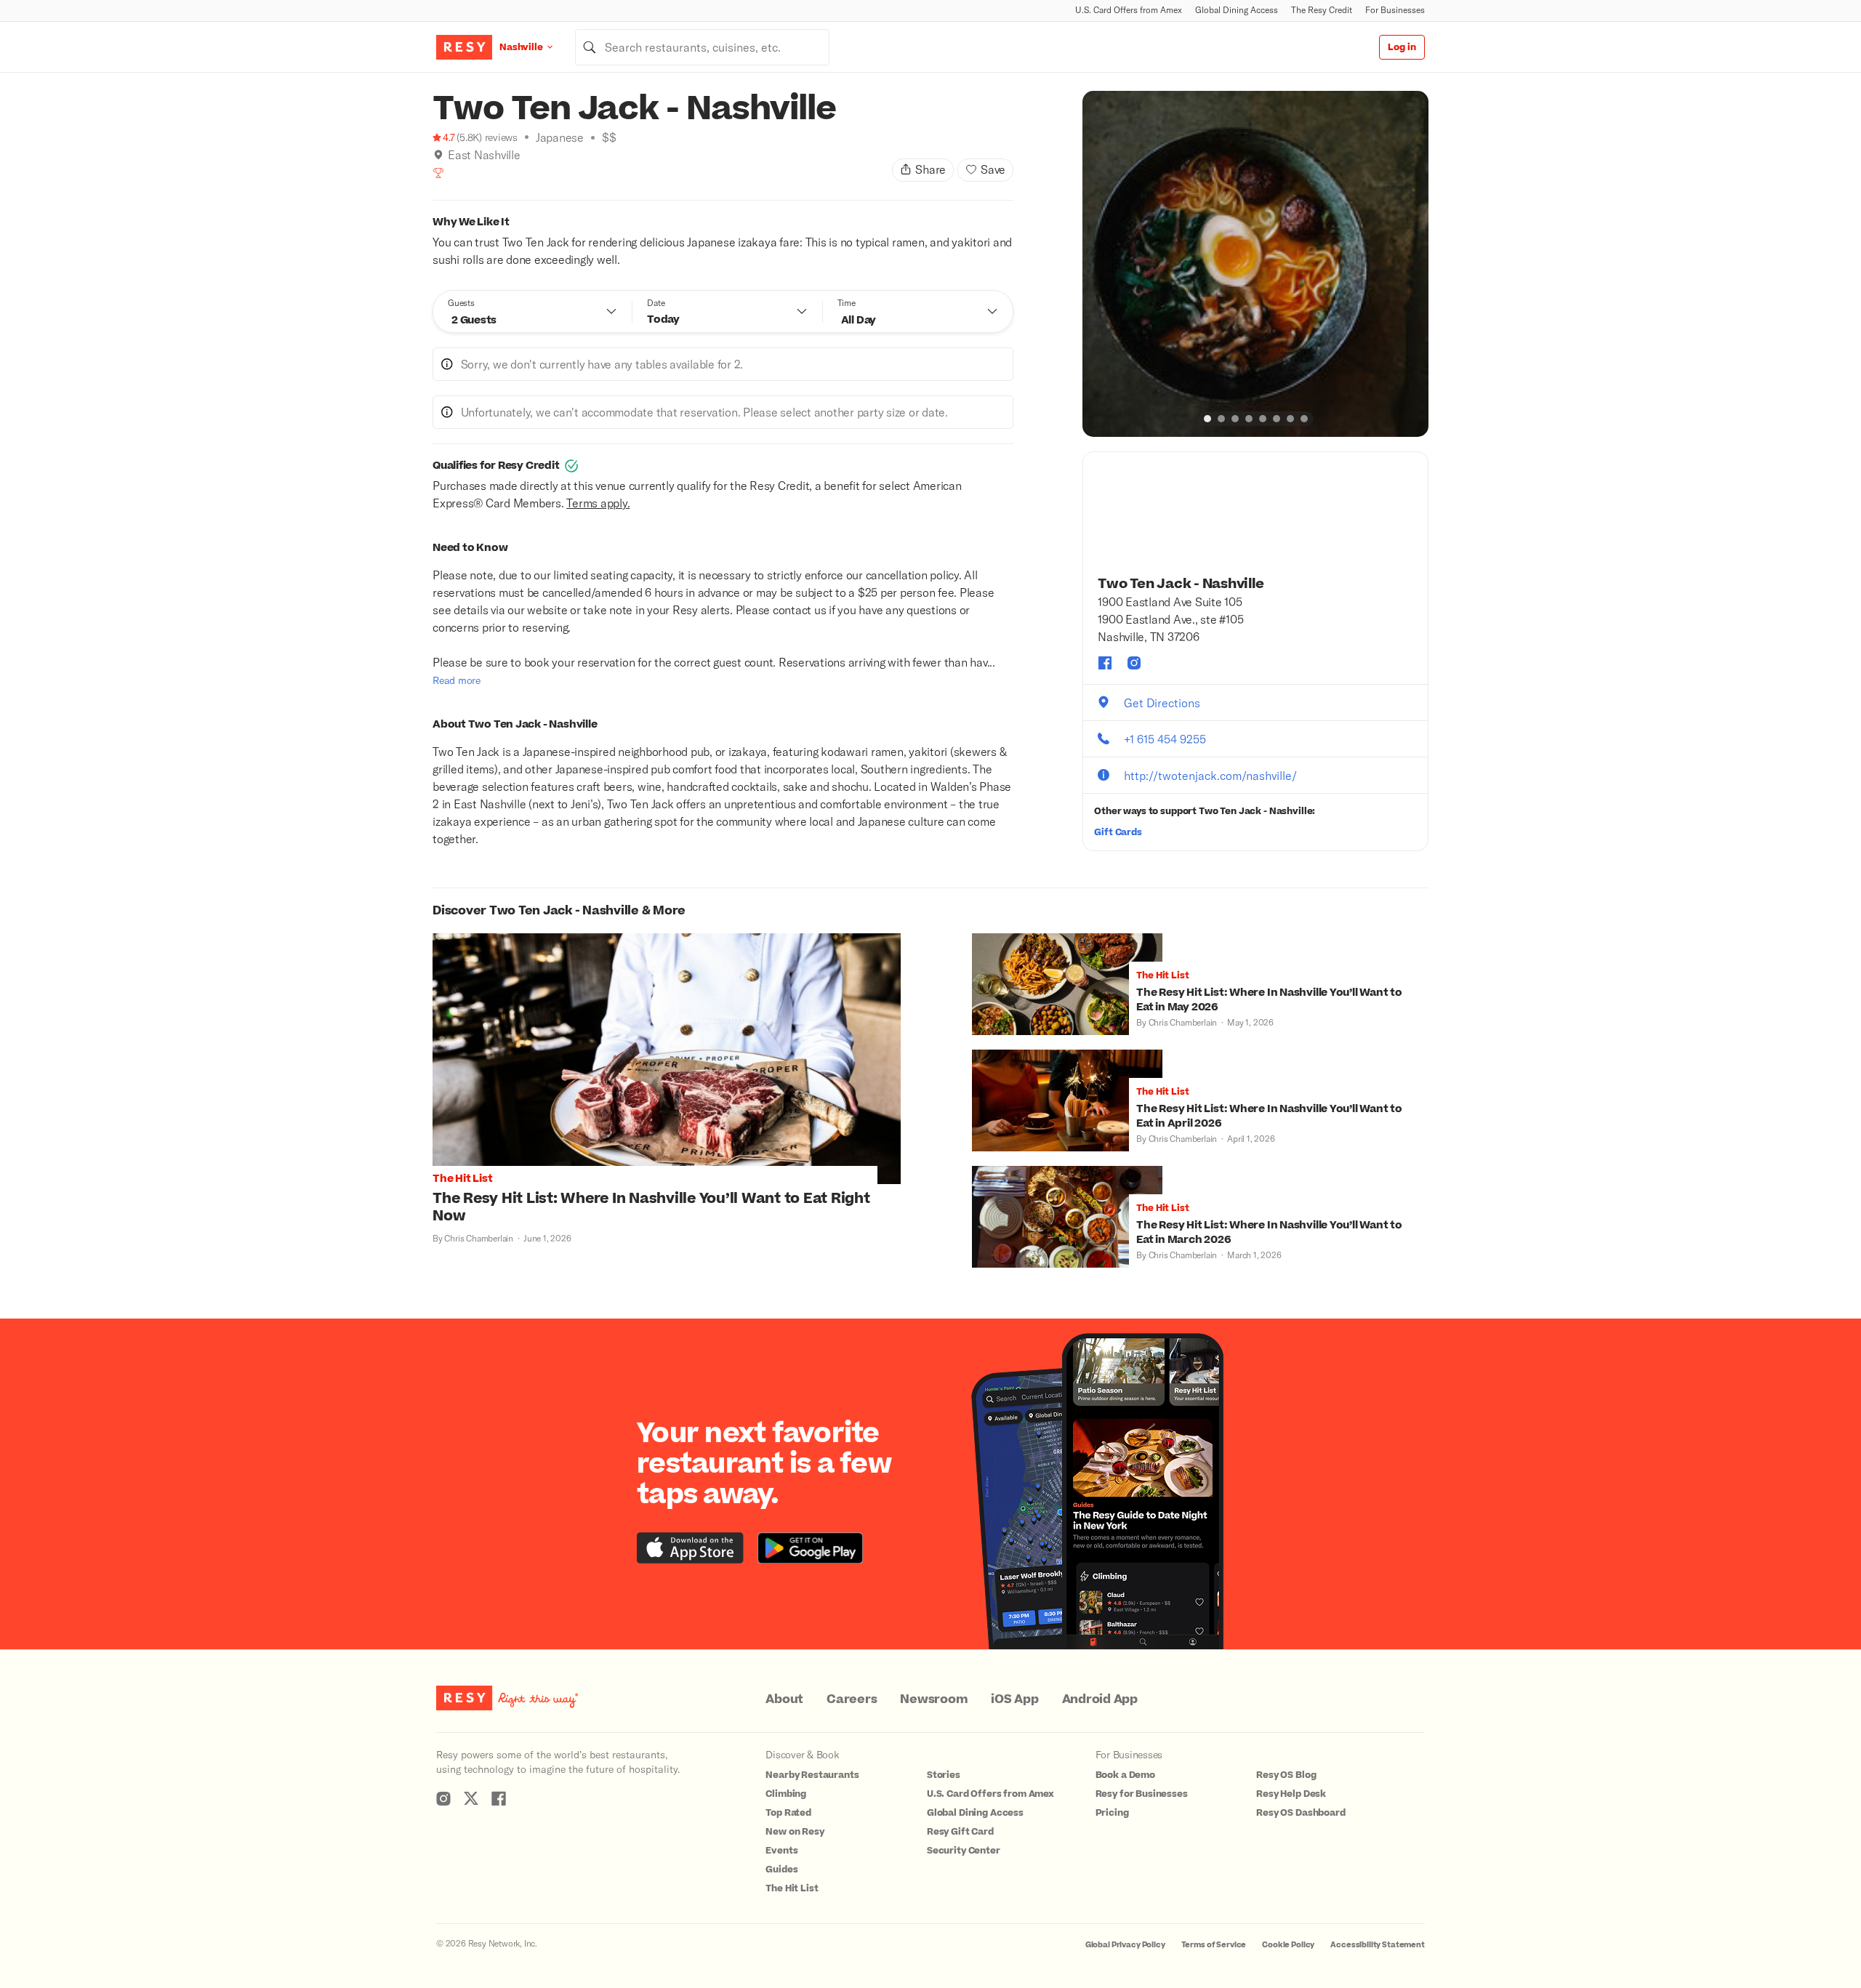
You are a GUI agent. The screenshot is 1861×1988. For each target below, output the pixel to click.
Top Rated (788, 1813)
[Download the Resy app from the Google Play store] (810, 1548)
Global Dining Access (1237, 10)
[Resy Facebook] (499, 1798)
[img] (438, 155)
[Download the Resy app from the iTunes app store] (690, 1548)
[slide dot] (1207, 419)
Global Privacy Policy (1125, 1945)
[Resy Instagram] (443, 1798)
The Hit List (792, 1888)
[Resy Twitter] (471, 1798)
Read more (457, 680)
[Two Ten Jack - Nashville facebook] (1105, 663)
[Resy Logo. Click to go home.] (464, 47)
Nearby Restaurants (812, 1775)
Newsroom (934, 1699)
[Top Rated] (438, 173)
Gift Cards (1118, 832)
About (784, 1699)
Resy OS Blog (1286, 1775)
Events (781, 1851)
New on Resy (795, 1832)
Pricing (1112, 1813)
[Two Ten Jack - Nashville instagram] (1134, 663)
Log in (1402, 47)
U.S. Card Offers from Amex (1129, 10)
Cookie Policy (1288, 1945)
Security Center (964, 1851)
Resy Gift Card (960, 1832)
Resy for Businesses (1142, 1794)
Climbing (786, 1794)
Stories (944, 1775)
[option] (1255, 264)
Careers (852, 1699)
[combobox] (702, 47)
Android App (1100, 1699)
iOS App (1014, 1699)
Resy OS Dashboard (1301, 1813)
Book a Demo (1125, 1775)
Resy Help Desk (1291, 1794)
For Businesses (1395, 10)
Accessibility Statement (1378, 1945)
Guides (781, 1870)
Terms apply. (598, 503)
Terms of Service (1214, 1945)
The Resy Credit (1322, 10)
